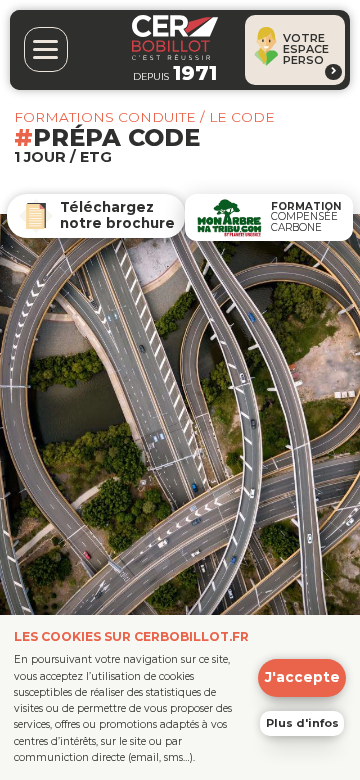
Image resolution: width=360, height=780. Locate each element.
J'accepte (302, 677)
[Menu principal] (46, 49)
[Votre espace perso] (333, 72)
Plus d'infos (302, 723)
